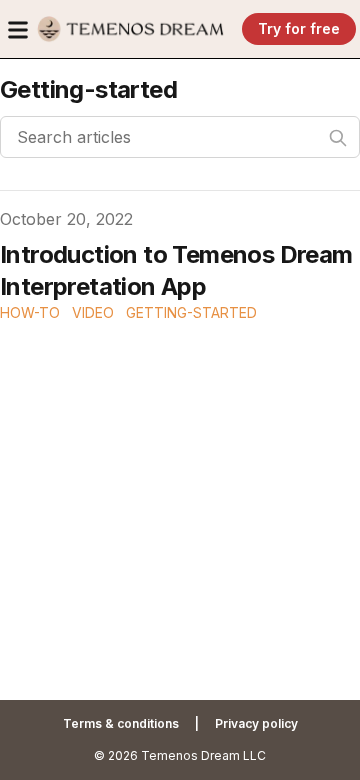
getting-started (191, 312)
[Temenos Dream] (131, 29)
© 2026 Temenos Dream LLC (180, 755)
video (93, 312)
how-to (30, 312)
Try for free (299, 28)
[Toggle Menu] (18, 30)
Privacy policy (256, 723)
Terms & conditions (121, 723)
